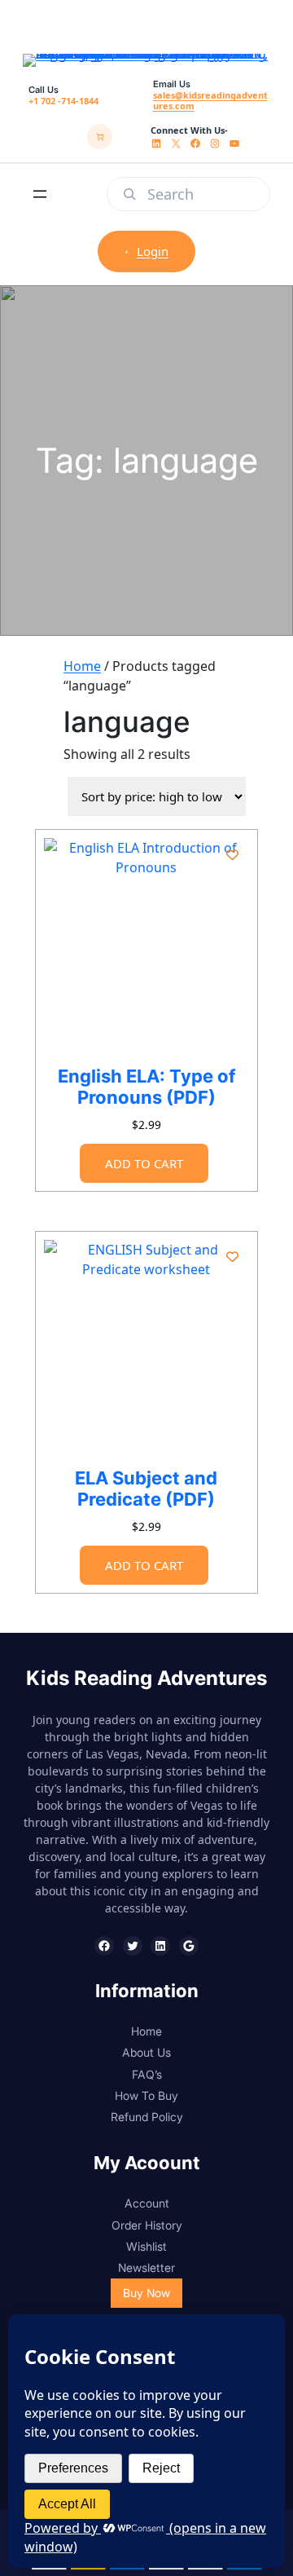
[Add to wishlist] (232, 855)
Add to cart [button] (144, 1163)
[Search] (129, 194)
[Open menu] (40, 194)
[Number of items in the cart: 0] (100, 137)
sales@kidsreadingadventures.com (210, 100)
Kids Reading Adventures (146, 1678)
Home (82, 666)
